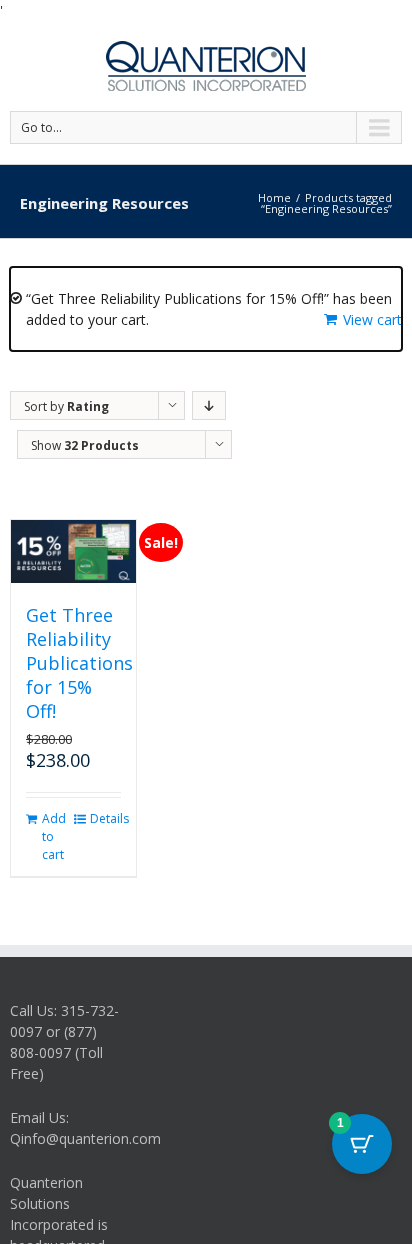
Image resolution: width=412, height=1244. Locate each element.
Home (274, 197)
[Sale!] (73, 551)
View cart (372, 319)
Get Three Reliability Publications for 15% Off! (79, 663)
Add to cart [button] (54, 836)
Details (105, 818)
